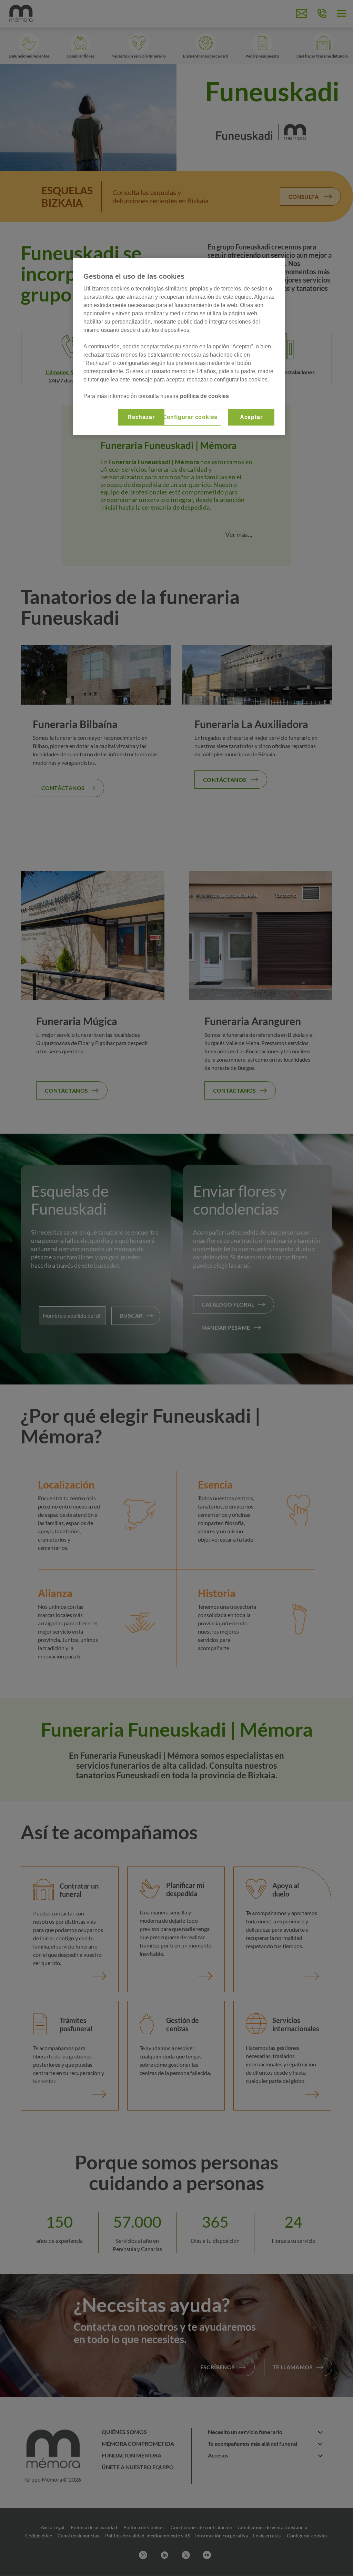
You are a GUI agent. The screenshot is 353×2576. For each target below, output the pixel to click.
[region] (179, 346)
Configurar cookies (190, 417)
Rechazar (141, 417)
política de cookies (205, 396)
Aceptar (251, 417)
